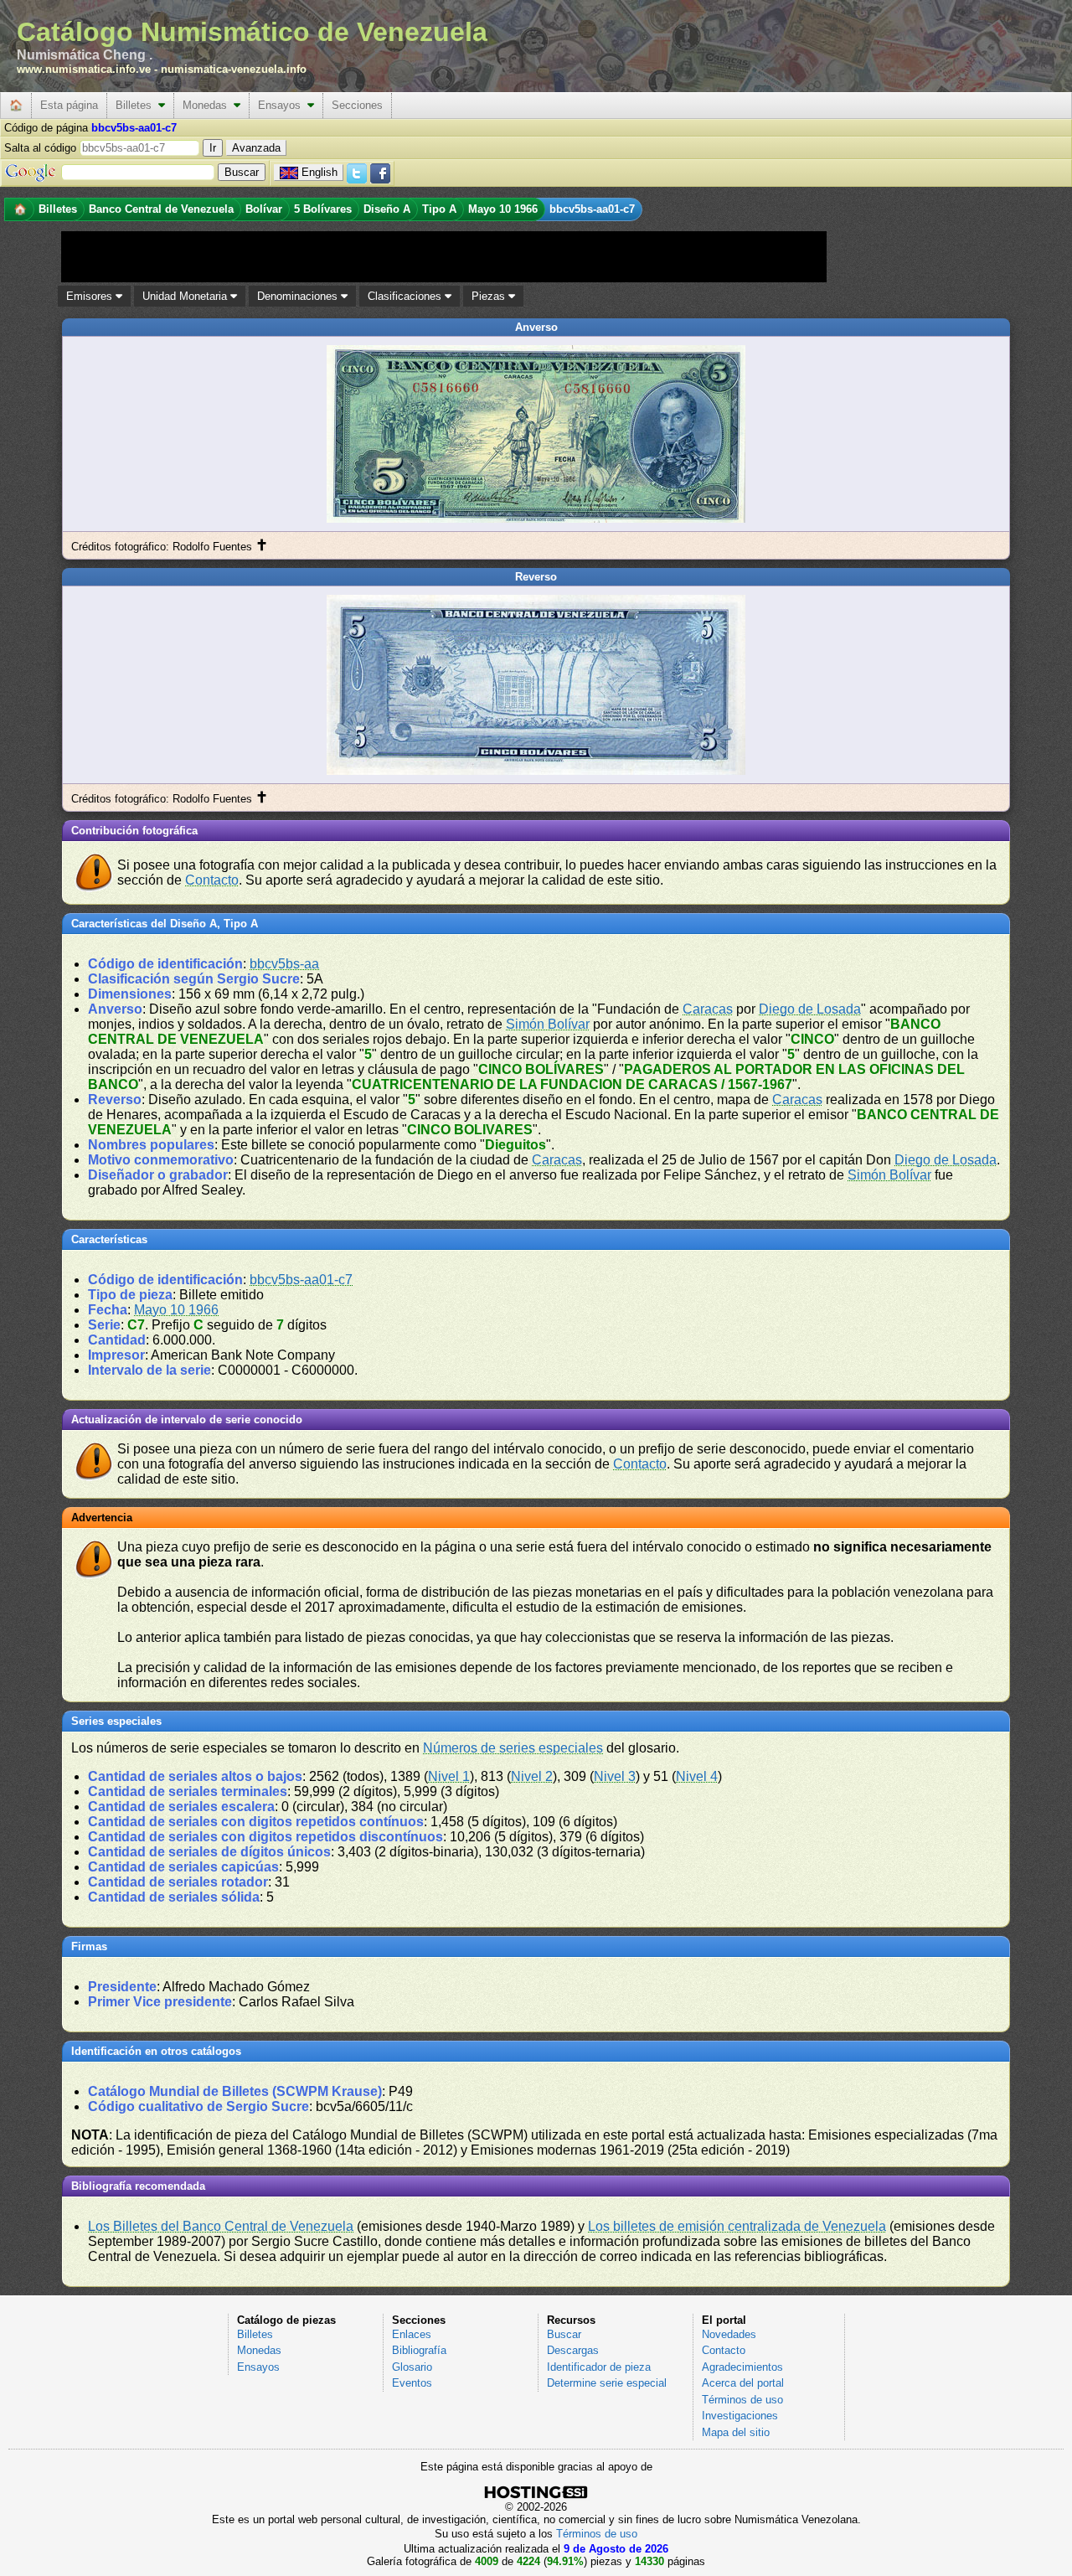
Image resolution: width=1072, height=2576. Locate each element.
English (320, 172)
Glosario (412, 2367)
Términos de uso (742, 2400)
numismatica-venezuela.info (234, 69)
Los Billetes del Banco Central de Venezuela (221, 2226)
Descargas (573, 2350)
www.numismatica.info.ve (84, 69)
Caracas (708, 1009)
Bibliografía (419, 2350)
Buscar (564, 2334)
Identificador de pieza (599, 2367)
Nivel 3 (615, 1776)
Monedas (208, 105)
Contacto (212, 880)
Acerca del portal (743, 2383)
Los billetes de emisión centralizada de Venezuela (737, 2226)
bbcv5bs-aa (284, 964)
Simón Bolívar (548, 1024)
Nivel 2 (532, 1776)
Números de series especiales (513, 1748)
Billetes (137, 105)
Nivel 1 (449, 1776)
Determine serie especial (607, 2383)
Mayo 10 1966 (176, 1310)
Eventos (412, 2383)
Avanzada (256, 148)
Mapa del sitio (736, 2432)
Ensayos (283, 105)
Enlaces (412, 2334)
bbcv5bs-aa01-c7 (301, 1280)
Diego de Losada (810, 1009)
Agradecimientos (742, 2367)
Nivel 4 (697, 1776)
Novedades (729, 2334)
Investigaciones (740, 2416)
